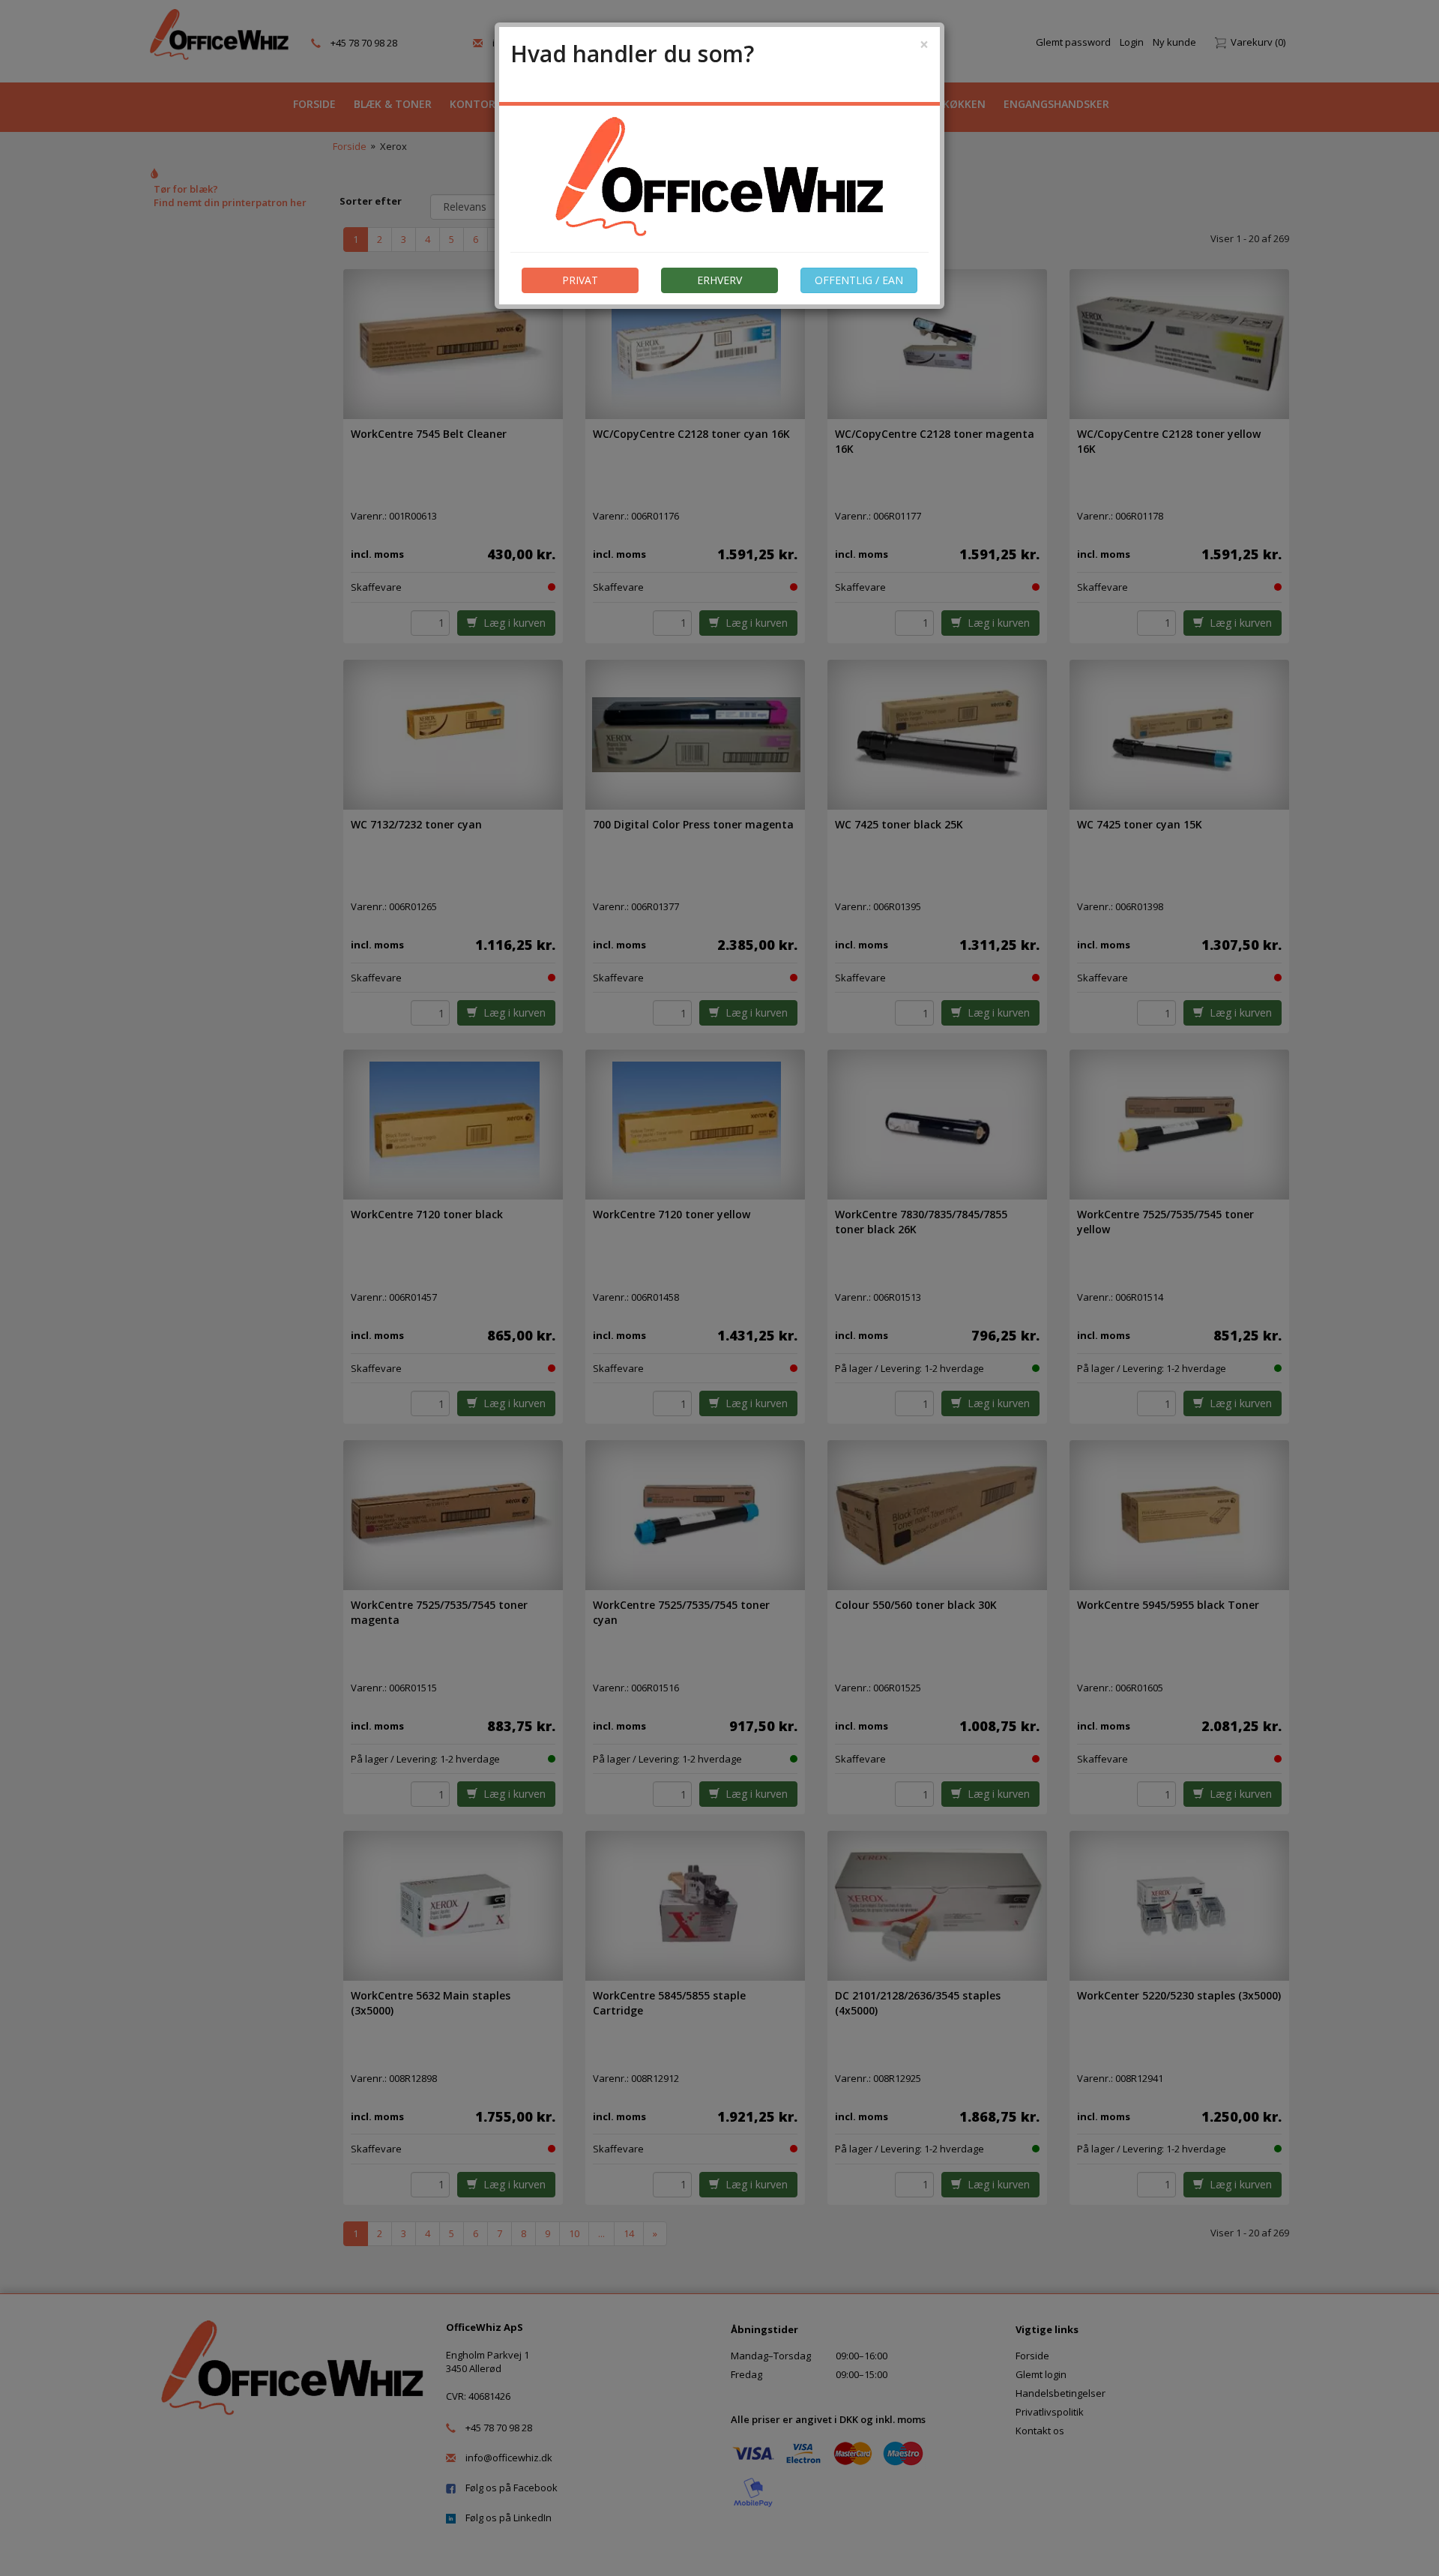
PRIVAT (580, 280)
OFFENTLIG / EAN (859, 280)
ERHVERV (719, 280)
